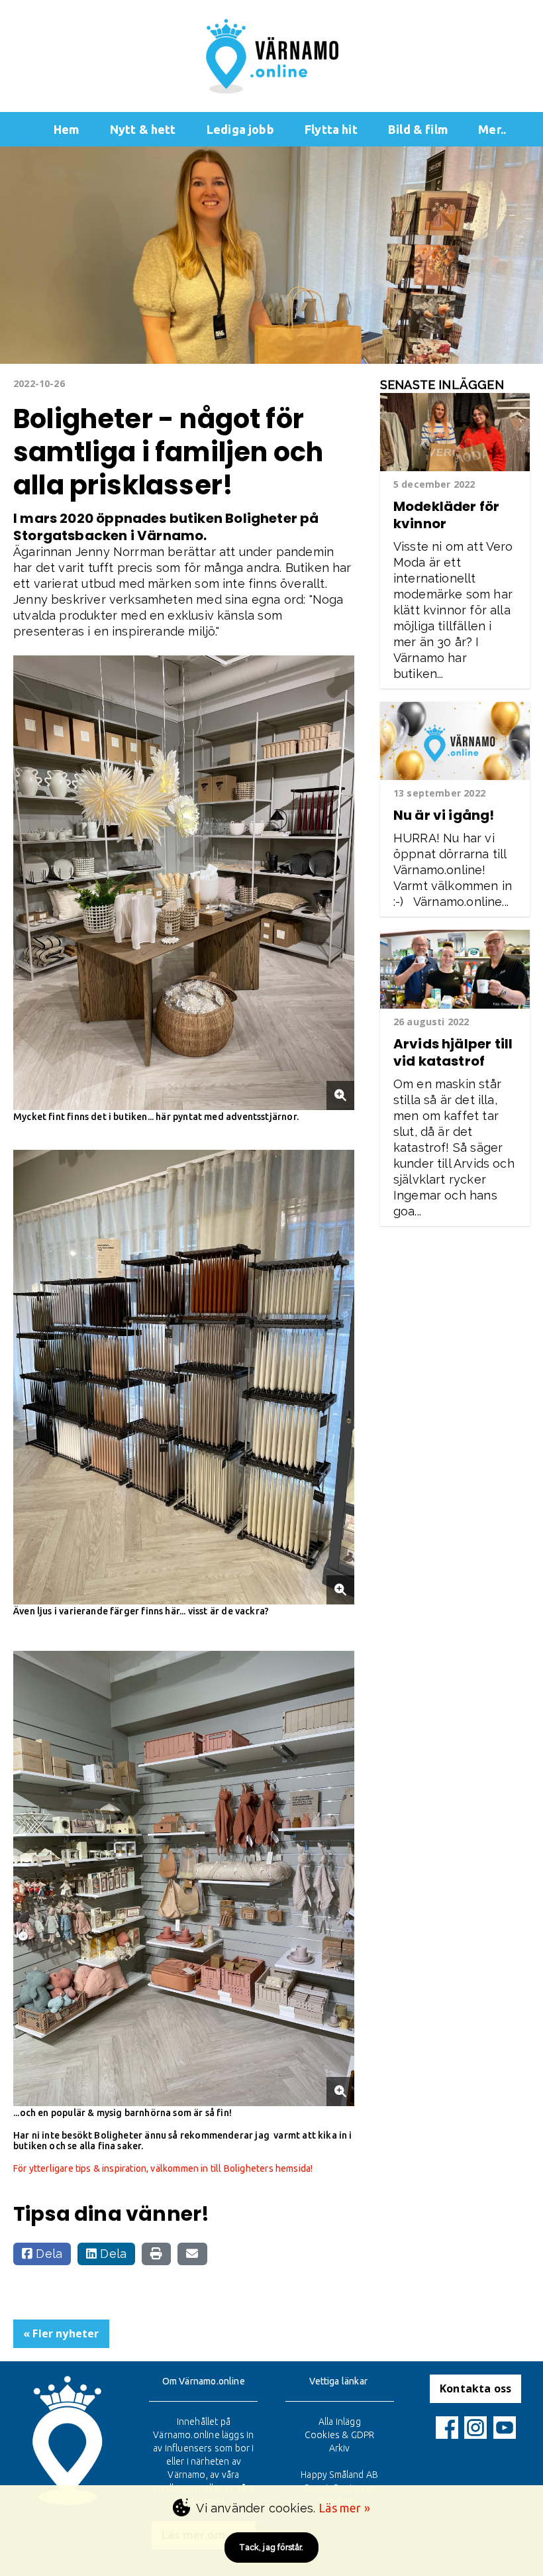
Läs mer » (344, 2508)
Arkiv (340, 2448)
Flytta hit (331, 129)
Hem (67, 129)
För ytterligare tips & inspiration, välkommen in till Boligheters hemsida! (163, 2168)
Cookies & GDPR (340, 2435)
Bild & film (418, 129)
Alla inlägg (340, 2422)
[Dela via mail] (192, 2254)
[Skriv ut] (156, 2254)
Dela (47, 2254)
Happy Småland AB (339, 2475)
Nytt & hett (143, 129)
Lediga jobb (240, 129)
